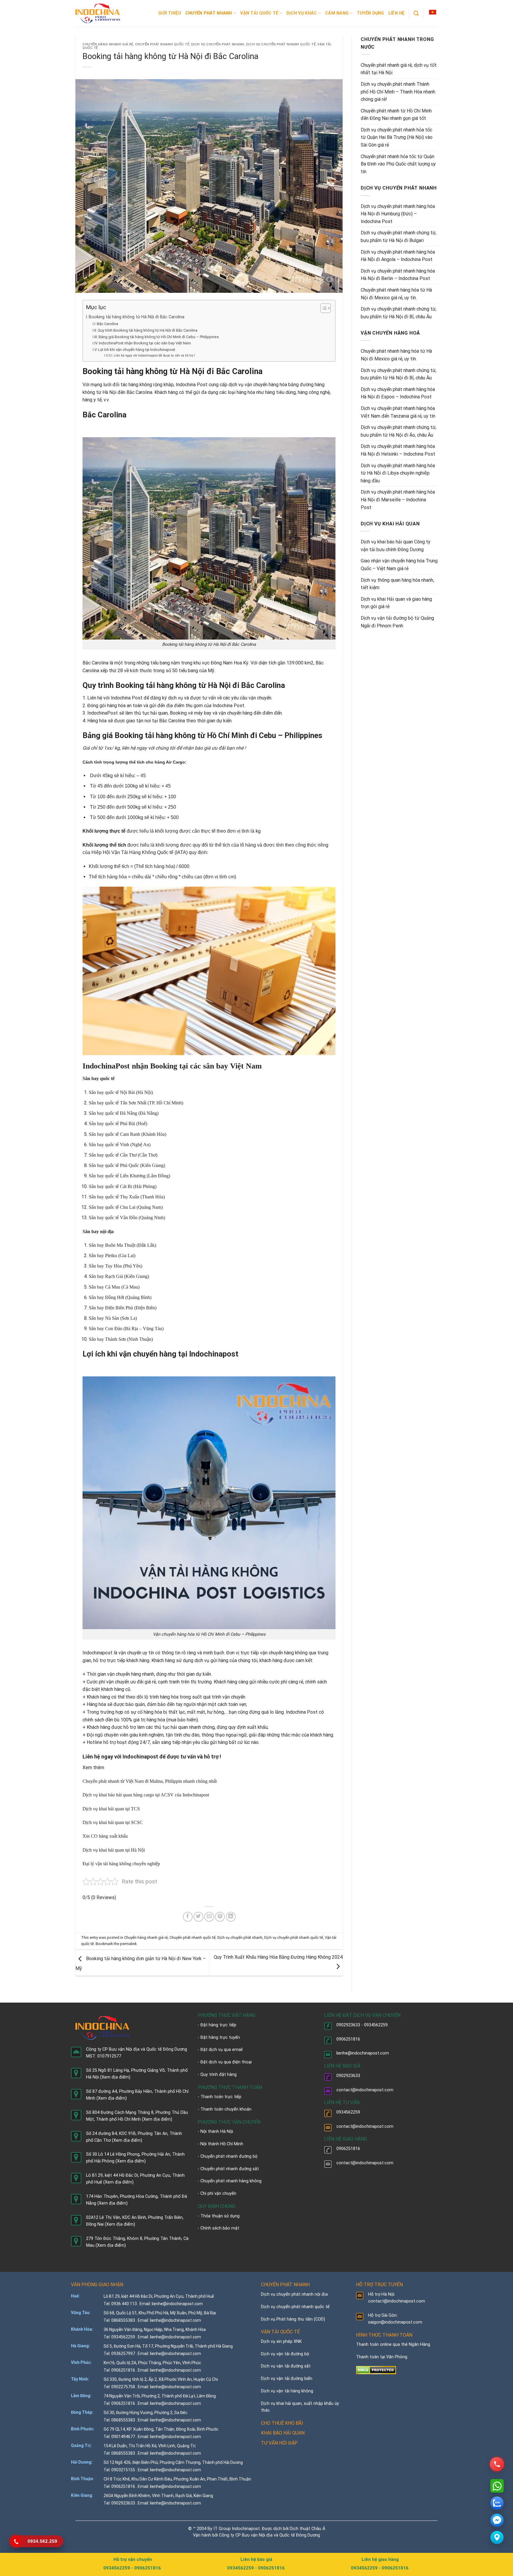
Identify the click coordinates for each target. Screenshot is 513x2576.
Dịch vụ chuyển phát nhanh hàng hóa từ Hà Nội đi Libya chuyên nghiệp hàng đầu (398, 473)
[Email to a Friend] (209, 1917)
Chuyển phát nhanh (209, 13)
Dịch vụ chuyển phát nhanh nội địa (294, 2294)
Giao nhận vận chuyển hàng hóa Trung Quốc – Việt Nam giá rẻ (399, 565)
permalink (128, 1944)
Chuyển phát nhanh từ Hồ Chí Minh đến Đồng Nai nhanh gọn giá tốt (396, 115)
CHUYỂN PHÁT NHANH (285, 2285)
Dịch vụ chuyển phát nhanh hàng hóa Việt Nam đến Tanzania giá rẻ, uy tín (398, 412)
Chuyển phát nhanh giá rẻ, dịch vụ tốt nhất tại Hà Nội (399, 69)
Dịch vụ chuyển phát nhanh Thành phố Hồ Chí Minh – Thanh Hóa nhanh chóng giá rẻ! (398, 92)
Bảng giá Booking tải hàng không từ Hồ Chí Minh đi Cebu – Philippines (159, 337)
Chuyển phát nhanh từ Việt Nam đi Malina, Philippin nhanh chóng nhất (150, 1781)
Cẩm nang (337, 13)
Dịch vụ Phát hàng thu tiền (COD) (293, 2319)
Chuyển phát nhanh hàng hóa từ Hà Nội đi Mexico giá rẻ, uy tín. (396, 294)
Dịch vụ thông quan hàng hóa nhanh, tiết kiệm (397, 584)
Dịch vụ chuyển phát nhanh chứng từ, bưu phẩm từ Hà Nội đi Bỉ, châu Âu (399, 313)
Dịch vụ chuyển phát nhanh (218, 44)
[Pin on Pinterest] (220, 1917)
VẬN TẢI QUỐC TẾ (280, 2332)
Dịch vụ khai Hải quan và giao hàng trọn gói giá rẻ (396, 603)
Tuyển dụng (370, 13)
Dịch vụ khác (302, 13)
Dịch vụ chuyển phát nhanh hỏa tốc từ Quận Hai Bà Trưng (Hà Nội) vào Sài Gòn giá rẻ (397, 137)
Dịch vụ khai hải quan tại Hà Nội (114, 1850)
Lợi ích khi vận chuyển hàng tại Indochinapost (137, 350)
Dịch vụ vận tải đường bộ (285, 2354)
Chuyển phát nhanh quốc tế (162, 44)
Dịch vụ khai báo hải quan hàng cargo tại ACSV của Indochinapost (146, 1795)
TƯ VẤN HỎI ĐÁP (279, 2443)
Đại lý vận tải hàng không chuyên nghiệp (121, 1864)
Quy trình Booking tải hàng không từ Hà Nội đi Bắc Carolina (148, 330)
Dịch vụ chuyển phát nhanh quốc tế (281, 44)
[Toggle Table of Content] (323, 308)
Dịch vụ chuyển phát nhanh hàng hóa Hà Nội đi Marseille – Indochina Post (398, 500)
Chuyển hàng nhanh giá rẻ (108, 44)
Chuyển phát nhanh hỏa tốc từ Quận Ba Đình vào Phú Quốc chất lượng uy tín (398, 164)
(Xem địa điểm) (115, 2077)
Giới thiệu (170, 13)
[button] (433, 12)
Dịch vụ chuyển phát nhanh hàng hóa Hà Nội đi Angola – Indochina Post (398, 256)
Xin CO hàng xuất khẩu (105, 1836)
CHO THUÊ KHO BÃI (282, 2423)
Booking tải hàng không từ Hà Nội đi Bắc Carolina (137, 317)
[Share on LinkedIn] (231, 1917)
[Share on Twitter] (198, 1917)
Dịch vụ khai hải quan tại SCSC (113, 1822)
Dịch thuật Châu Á (307, 2529)
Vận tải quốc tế (259, 13)
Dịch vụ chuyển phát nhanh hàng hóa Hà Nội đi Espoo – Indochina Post (398, 393)
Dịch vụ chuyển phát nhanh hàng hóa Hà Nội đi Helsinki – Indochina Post (398, 450)
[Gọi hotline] (497, 2464)
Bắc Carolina (107, 324)
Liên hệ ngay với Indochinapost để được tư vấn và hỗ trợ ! (154, 356)
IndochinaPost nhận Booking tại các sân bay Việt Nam (145, 343)
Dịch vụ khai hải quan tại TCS (111, 1809)
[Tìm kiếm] (416, 13)
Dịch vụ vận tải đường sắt (286, 2366)
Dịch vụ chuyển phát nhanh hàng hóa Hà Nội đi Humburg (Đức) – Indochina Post (398, 214)
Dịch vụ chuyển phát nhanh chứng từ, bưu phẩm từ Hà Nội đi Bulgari (399, 237)
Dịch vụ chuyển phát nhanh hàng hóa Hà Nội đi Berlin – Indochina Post (398, 275)
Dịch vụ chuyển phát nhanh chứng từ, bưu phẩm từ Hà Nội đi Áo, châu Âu (399, 431)
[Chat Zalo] (497, 2503)
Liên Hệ (396, 13)
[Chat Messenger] (497, 2520)
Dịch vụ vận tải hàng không (287, 2391)
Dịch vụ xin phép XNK (281, 2342)
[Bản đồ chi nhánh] (497, 2537)
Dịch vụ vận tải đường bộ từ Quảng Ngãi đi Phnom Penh (397, 622)
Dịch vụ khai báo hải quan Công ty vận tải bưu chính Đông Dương (396, 546)
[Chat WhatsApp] (497, 2486)
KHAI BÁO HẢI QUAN (283, 2433)
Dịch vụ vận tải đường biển (287, 2379)
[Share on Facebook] (188, 1917)
